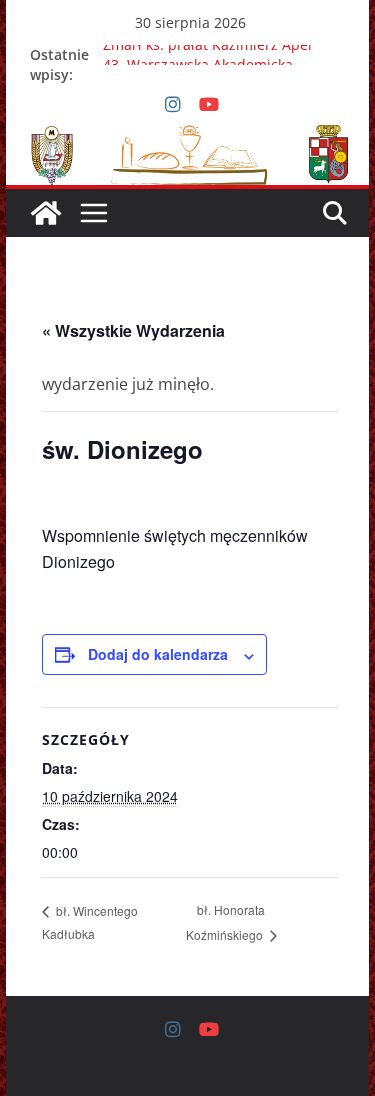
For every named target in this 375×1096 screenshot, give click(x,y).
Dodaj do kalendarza (158, 654)
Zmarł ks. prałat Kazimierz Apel (207, 48)
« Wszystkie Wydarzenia (133, 330)
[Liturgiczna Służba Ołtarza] (46, 213)
